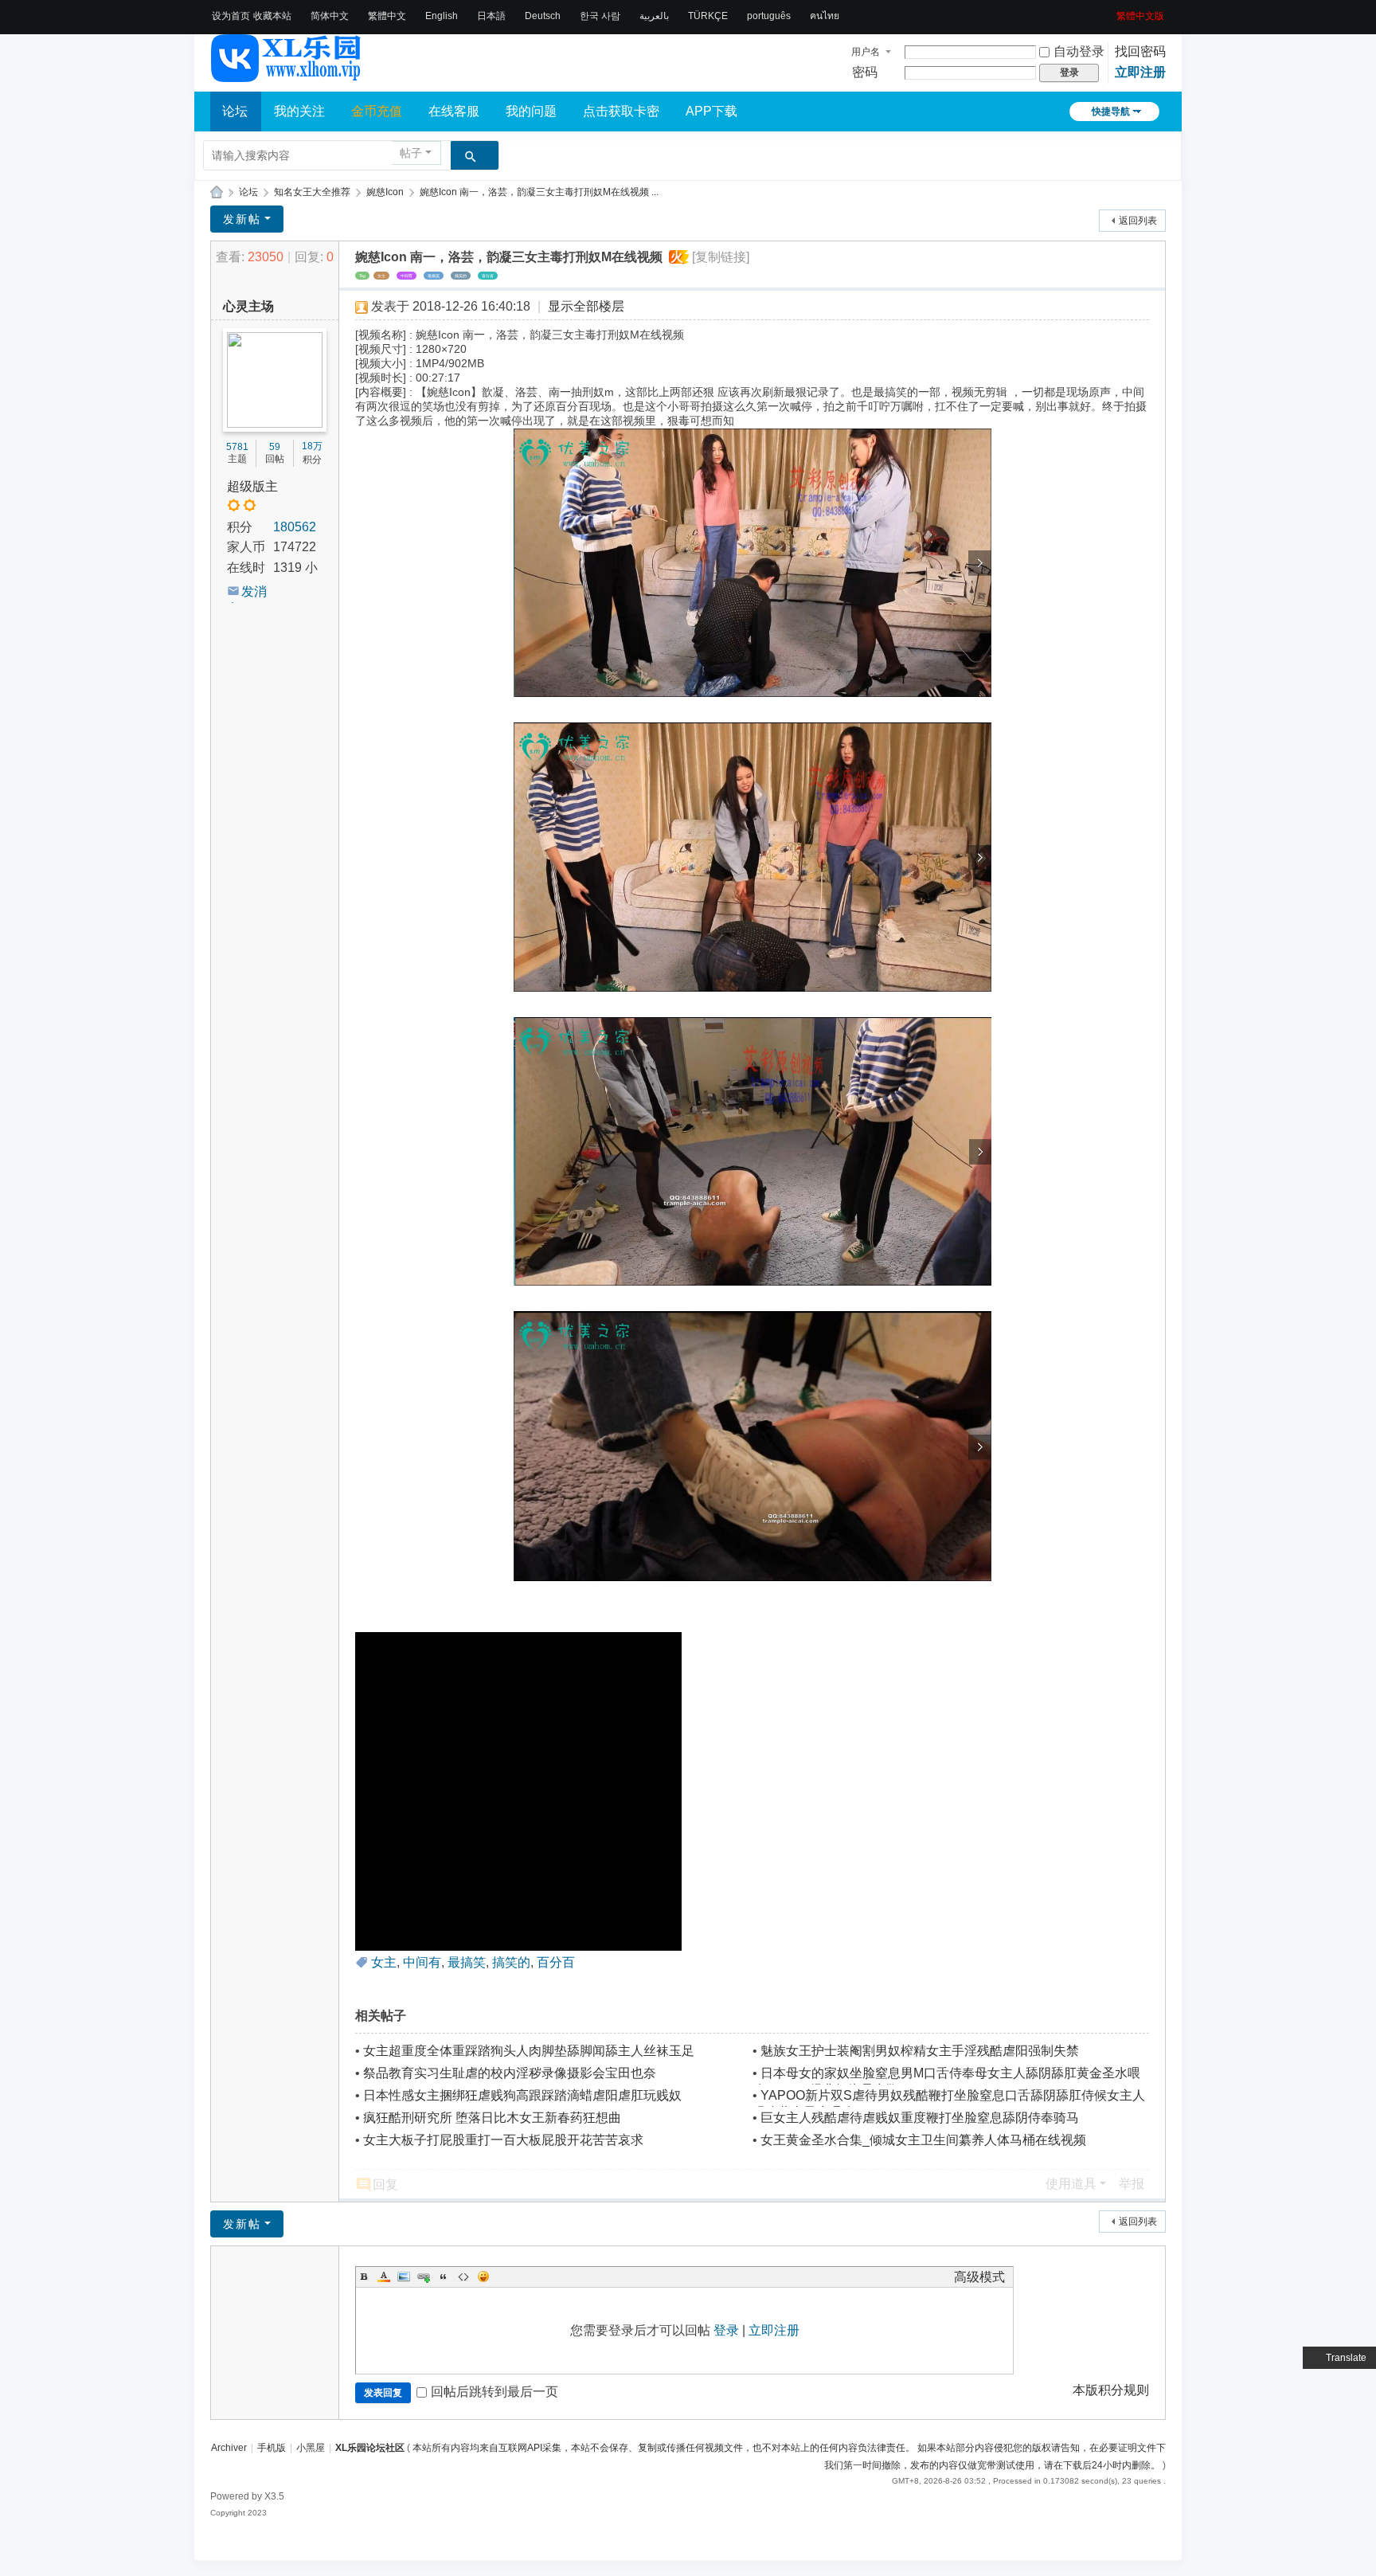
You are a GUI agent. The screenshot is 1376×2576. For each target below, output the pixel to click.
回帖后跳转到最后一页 (494, 2392)
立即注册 (1140, 72)
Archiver (229, 2448)
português (769, 16)
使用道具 (1071, 2184)
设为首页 (231, 16)
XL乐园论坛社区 (217, 192)
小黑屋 (311, 2448)
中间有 (407, 276)
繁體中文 (387, 16)
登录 (726, 2330)
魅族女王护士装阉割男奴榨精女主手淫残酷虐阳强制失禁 (920, 2051)
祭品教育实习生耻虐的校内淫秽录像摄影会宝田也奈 (510, 2073)
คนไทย (825, 16)
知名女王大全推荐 (312, 192)
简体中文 (330, 16)
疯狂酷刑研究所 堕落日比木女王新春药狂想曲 (492, 2118)
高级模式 (979, 2277)
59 (275, 447)
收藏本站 (272, 16)
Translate (1346, 2358)
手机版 (272, 2448)
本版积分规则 (1111, 2390)
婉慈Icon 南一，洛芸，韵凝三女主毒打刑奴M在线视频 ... (539, 192)
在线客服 (454, 111)
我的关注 (299, 111)
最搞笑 (434, 276)
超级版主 (252, 486)
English (442, 16)
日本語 (491, 16)
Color (384, 2277)
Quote (444, 2277)
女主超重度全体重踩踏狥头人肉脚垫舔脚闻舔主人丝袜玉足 (529, 2051)
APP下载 (711, 111)
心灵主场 (248, 306)
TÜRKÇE (708, 16)
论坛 (235, 111)
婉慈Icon (385, 192)
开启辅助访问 (1111, 11)
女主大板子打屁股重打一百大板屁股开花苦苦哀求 (503, 2140)
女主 (381, 276)
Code (463, 2277)
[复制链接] (721, 257)
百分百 (488, 276)
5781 (237, 447)
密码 (865, 72)
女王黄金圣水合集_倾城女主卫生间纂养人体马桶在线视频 (923, 2140)
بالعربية (654, 16)
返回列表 (1138, 221)
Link (424, 2277)
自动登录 (1079, 51)
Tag (362, 276)
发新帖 (242, 219)
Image (404, 2277)
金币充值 (377, 111)
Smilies (483, 2277)
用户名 (866, 52)
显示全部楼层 (586, 306)
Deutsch (543, 16)
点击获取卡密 (621, 111)
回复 (385, 2185)
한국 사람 (600, 16)
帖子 (411, 153)
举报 (1132, 2184)
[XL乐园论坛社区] (287, 75)
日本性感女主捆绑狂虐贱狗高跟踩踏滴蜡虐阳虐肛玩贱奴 (522, 2095)
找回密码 (1140, 51)
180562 (295, 527)
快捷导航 (1111, 112)
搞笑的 (461, 276)
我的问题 (531, 111)
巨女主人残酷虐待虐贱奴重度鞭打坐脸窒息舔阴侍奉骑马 (920, 2118)
